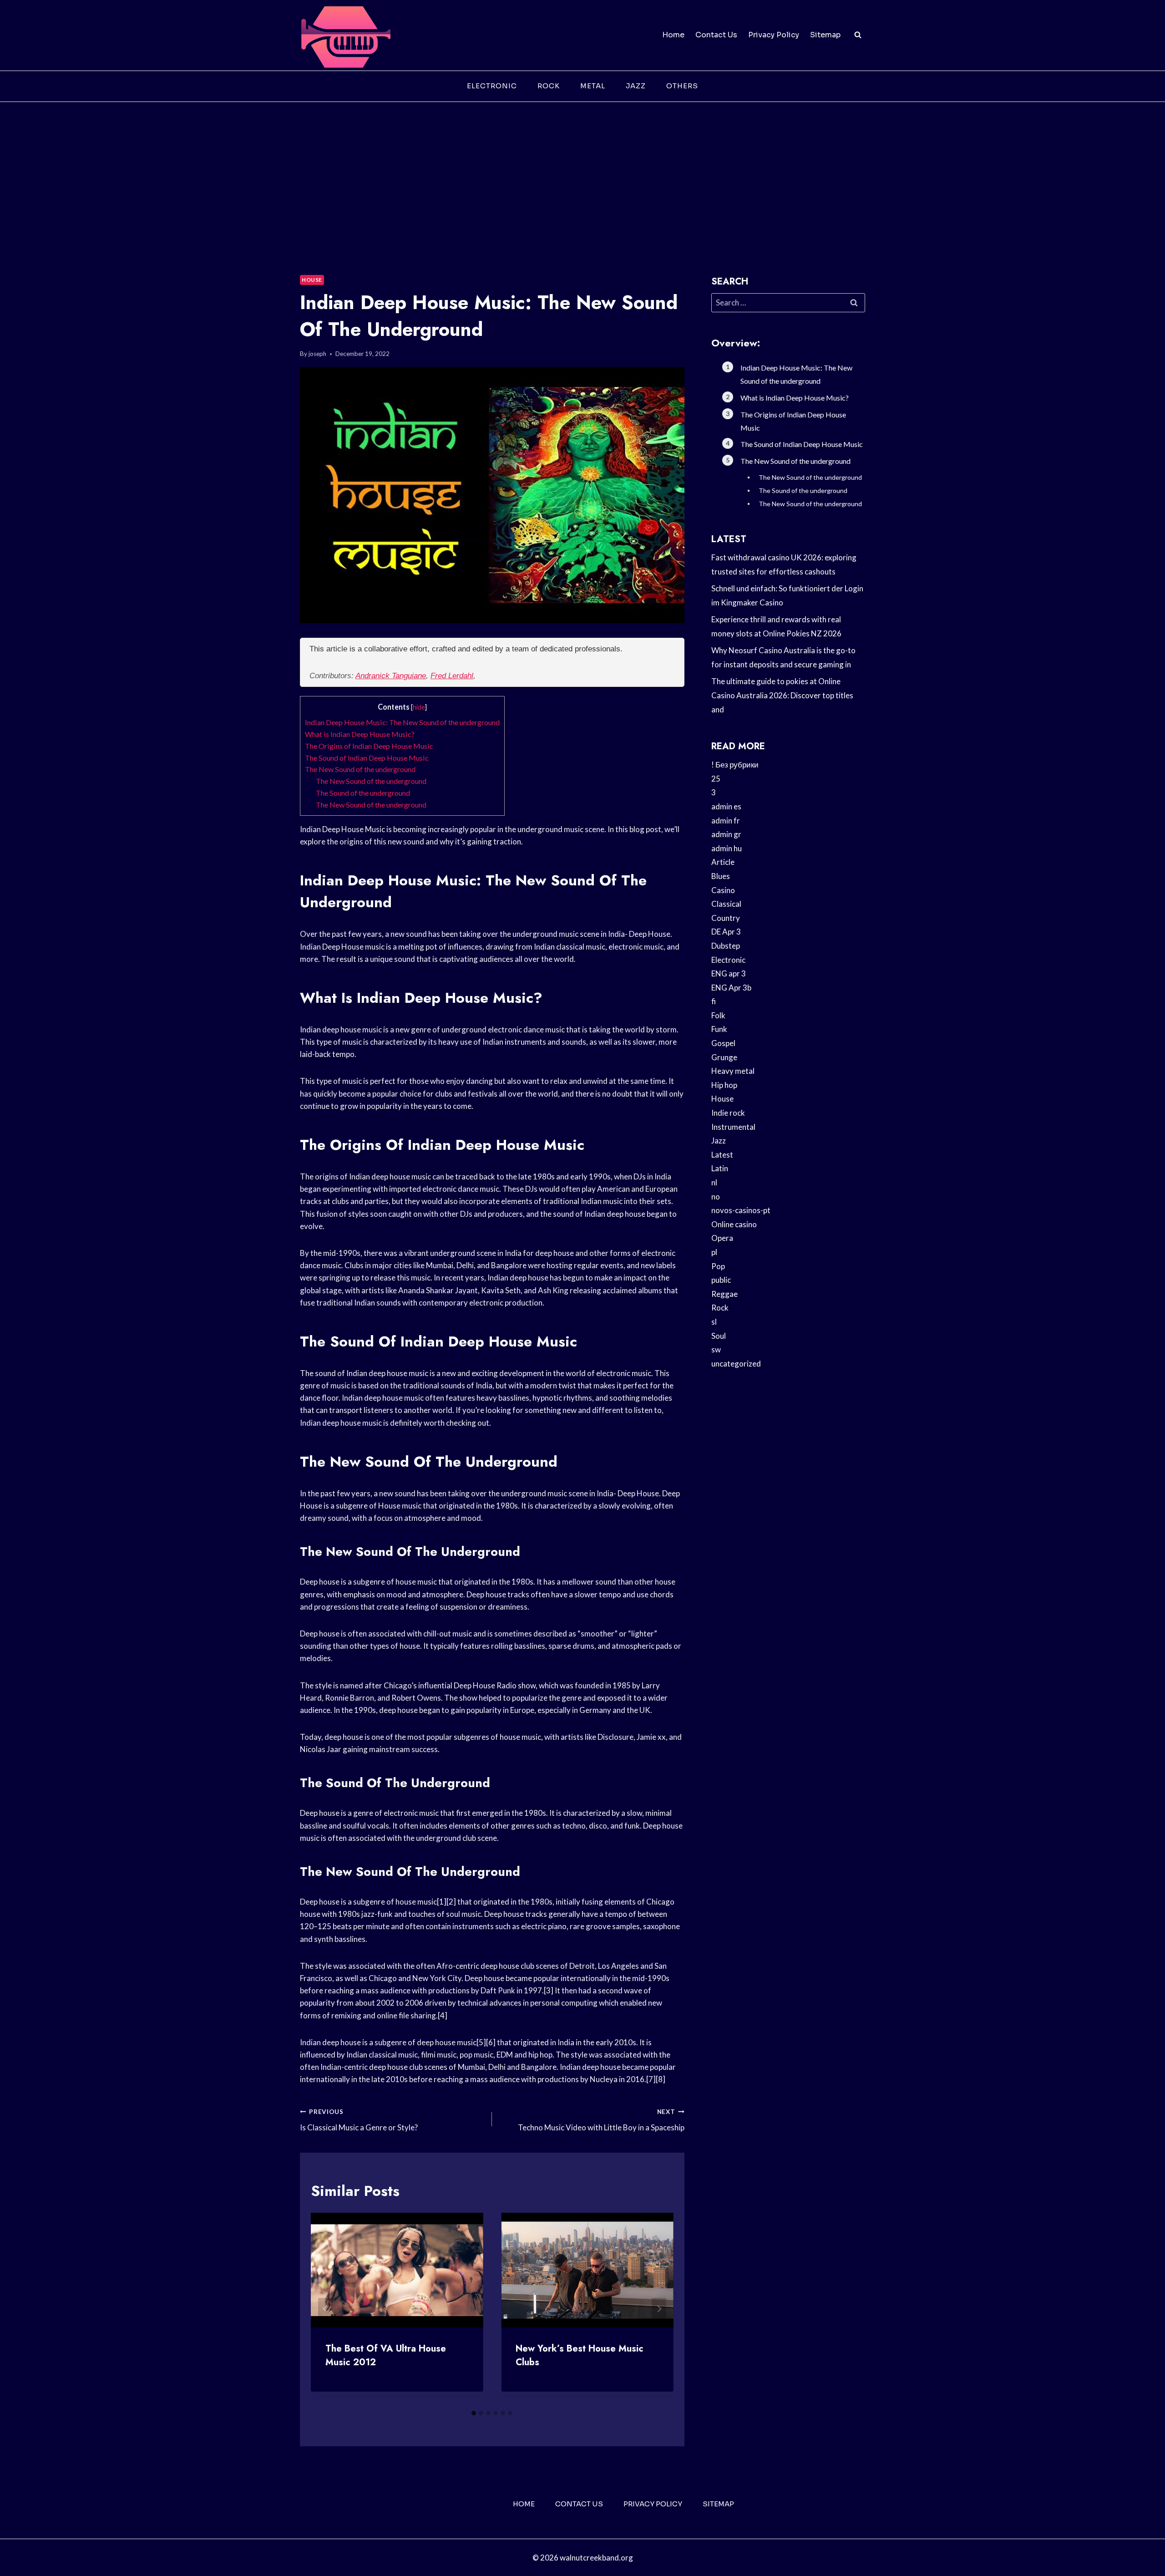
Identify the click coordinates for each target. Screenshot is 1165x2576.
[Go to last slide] (325, 2309)
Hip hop (724, 1085)
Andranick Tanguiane (391, 676)
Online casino (734, 1224)
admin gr (726, 834)
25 (716, 779)
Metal (593, 86)
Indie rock (728, 1113)
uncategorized (736, 1364)
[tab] (474, 2413)
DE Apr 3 (726, 932)
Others (682, 86)
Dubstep (726, 946)
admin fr (726, 821)
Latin (720, 1168)
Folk (718, 1015)
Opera (722, 1238)
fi (714, 1001)
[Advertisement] (582, 170)
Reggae (724, 1294)
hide (419, 707)
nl (714, 1182)
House (312, 280)
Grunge (724, 1057)
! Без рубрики (735, 765)
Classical (726, 904)
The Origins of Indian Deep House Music (369, 746)
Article (723, 862)
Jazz (636, 86)
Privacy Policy (774, 35)
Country (726, 918)
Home (673, 35)
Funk (719, 1029)
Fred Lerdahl (452, 676)
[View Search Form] (858, 35)
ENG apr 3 (729, 973)
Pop (718, 1266)
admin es (726, 806)
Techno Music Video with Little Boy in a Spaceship (601, 2120)
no (716, 1197)
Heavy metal (733, 1071)
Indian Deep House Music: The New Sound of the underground (402, 722)
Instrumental (733, 1127)
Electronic (492, 86)
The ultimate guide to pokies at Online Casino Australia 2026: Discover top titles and (782, 695)
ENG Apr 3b (731, 988)
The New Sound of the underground (360, 769)
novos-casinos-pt (741, 1210)
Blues (721, 876)
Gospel (723, 1043)
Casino (723, 890)
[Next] (659, 2309)
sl (714, 1322)
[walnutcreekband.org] (345, 35)
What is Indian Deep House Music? (360, 734)
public (721, 1280)
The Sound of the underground (363, 793)
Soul (719, 1336)
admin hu (727, 848)
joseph (317, 354)
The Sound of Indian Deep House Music (367, 758)
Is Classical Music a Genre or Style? (359, 2120)
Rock (549, 86)
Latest (722, 1155)
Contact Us (716, 35)
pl (714, 1252)
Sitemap (825, 35)
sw (716, 1349)
